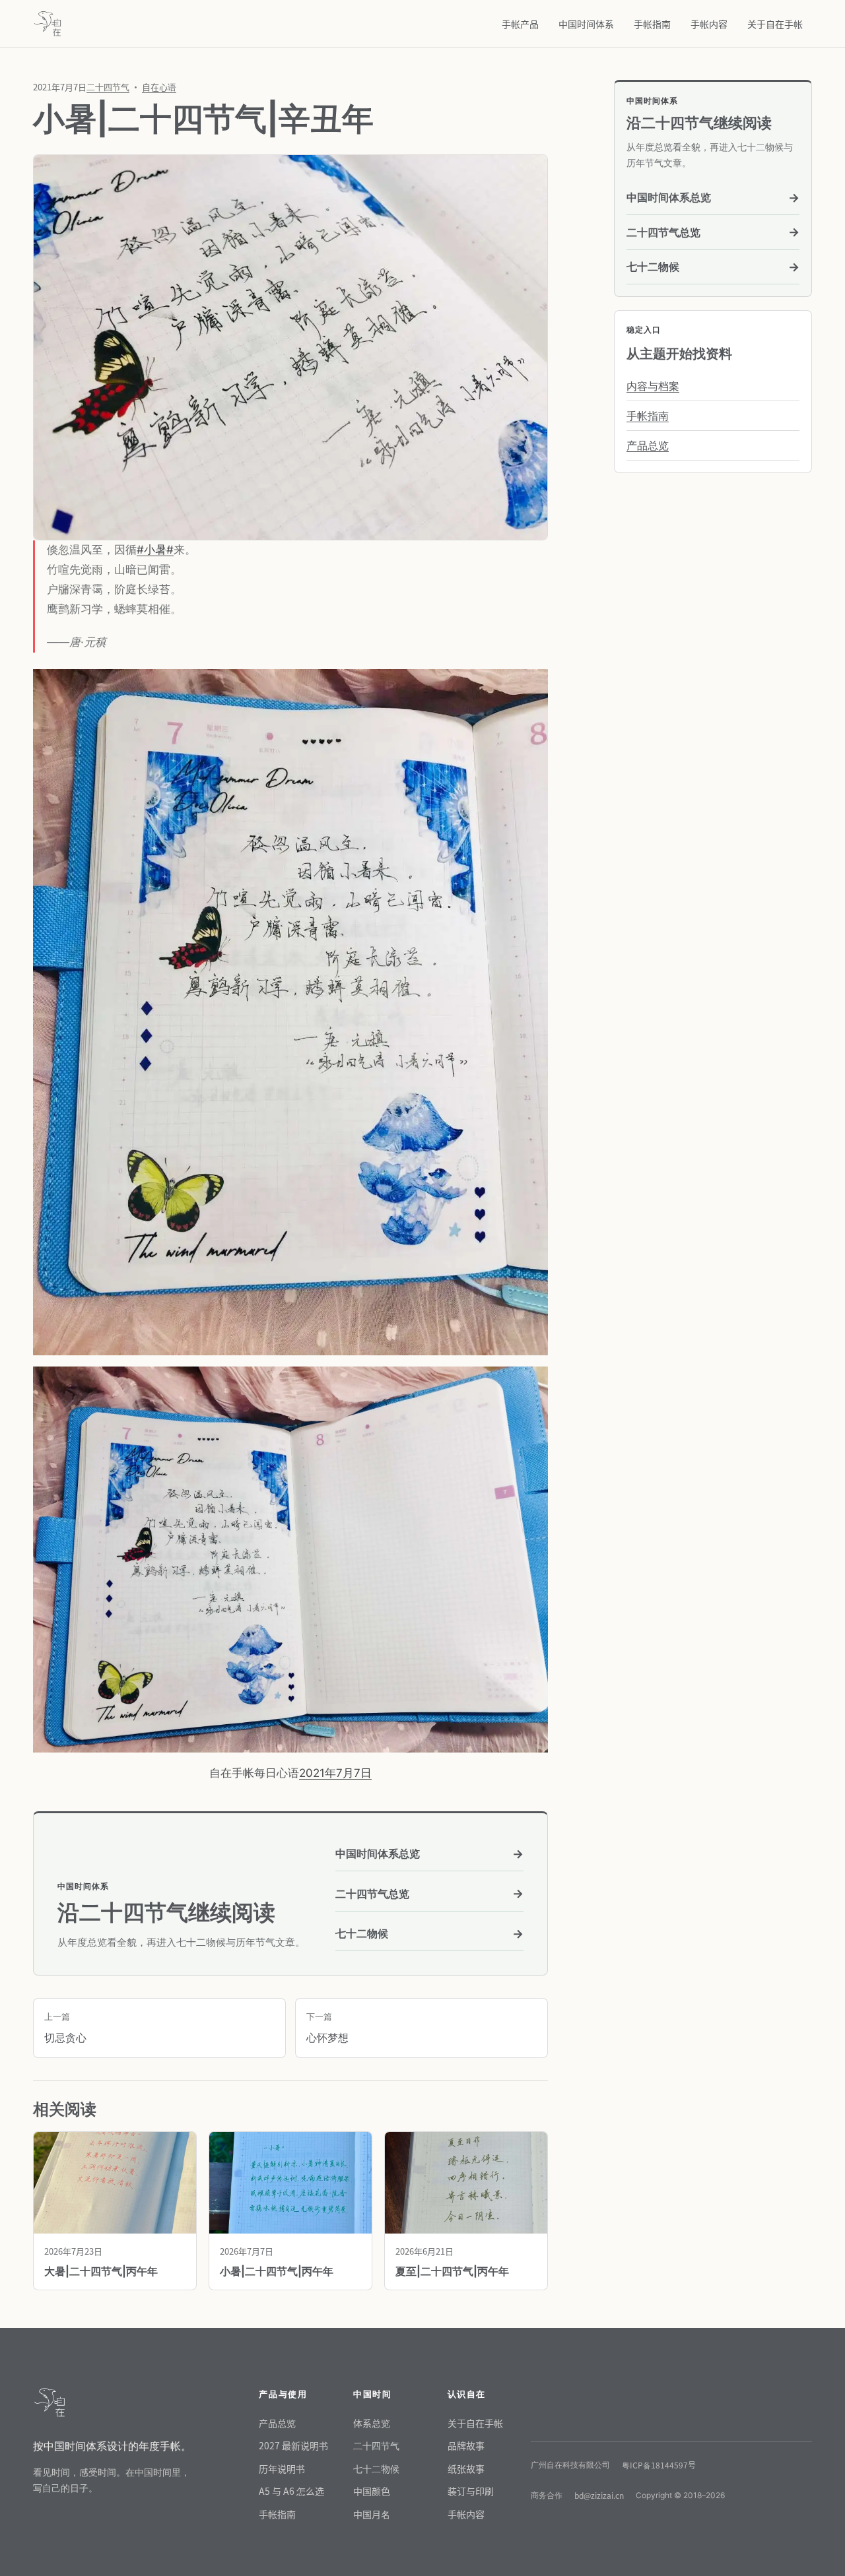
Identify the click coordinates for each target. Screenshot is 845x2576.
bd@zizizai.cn (599, 2495)
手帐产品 (520, 24)
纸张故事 (466, 2468)
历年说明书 (282, 2468)
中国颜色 (372, 2491)
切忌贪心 (65, 2028)
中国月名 (372, 2514)
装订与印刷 (471, 2491)
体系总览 (372, 2423)
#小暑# (155, 550)
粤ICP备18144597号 (659, 2465)
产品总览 (648, 445)
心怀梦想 (327, 2028)
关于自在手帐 (775, 24)
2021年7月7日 (335, 1773)
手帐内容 (709, 24)
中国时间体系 (586, 24)
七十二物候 (429, 1934)
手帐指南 (652, 24)
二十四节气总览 (429, 1893)
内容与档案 (653, 386)
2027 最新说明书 (293, 2445)
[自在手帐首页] (48, 24)
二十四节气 (108, 87)
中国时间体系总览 (429, 1854)
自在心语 (159, 87)
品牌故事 (466, 2445)
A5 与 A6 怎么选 (291, 2491)
